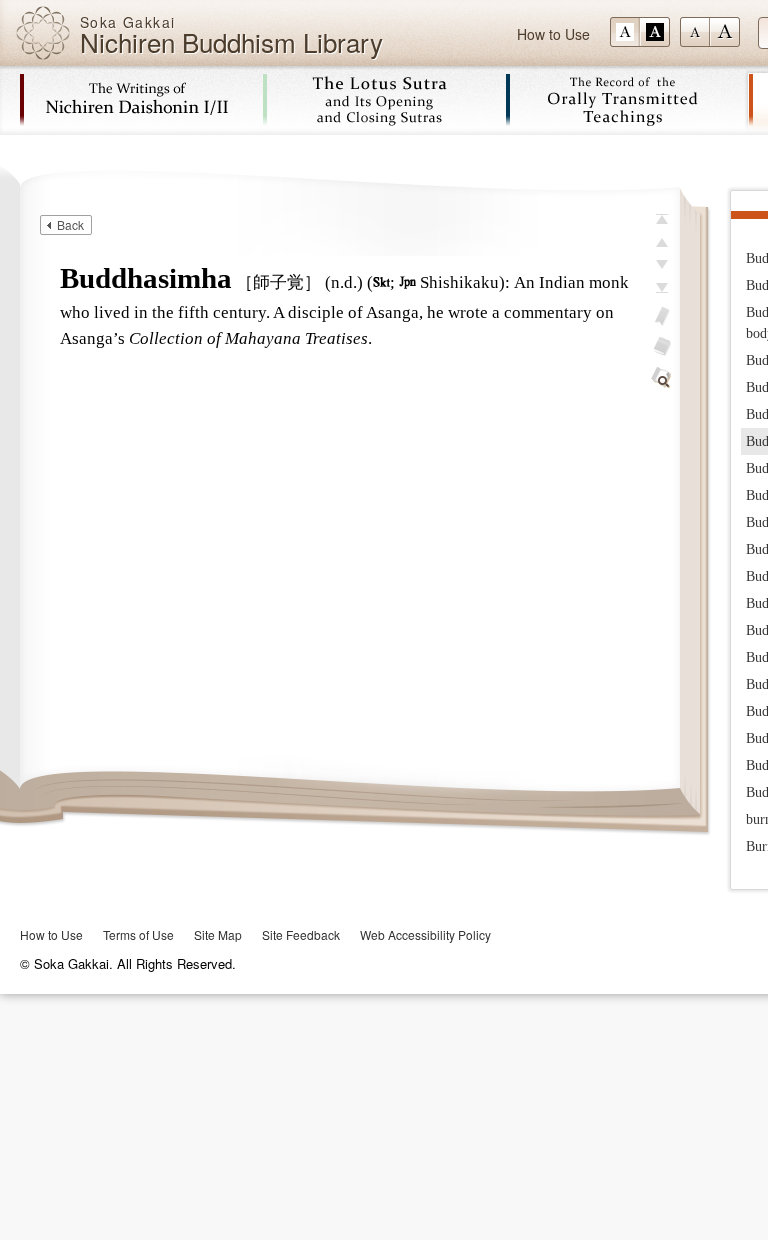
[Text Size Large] (725, 32)
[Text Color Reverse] (655, 32)
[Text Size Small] (695, 32)
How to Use (553, 34)
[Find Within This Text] (662, 378)
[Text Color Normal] (625, 32)
